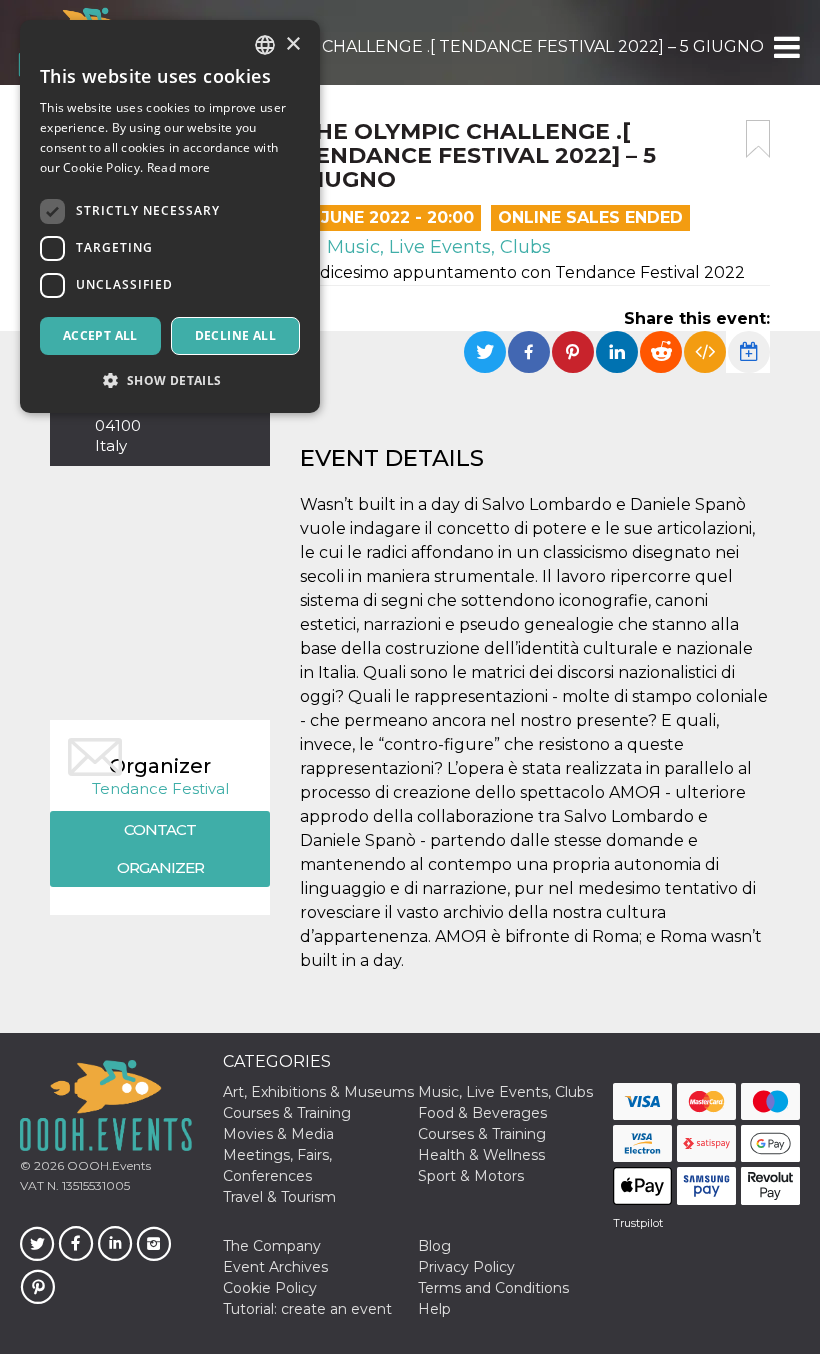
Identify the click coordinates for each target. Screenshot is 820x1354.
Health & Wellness (481, 1155)
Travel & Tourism (279, 1197)
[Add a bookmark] (758, 139)
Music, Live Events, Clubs (436, 247)
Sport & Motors (471, 1176)
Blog (434, 1246)
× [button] (292, 44)
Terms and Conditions (493, 1288)
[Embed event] (705, 352)
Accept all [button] (100, 335)
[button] (785, 47)
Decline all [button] (235, 335)
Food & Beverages (482, 1113)
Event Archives (275, 1267)
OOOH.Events (107, 1165)
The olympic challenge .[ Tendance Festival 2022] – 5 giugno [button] (484, 46)
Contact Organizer (160, 848)
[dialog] (170, 216)
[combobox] (265, 45)
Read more (179, 167)
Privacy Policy (466, 1267)
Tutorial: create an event (307, 1309)
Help (434, 1309)
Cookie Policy (270, 1288)
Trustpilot (638, 1223)
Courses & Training (287, 1113)
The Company (272, 1246)
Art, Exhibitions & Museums (318, 1092)
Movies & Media (278, 1134)
